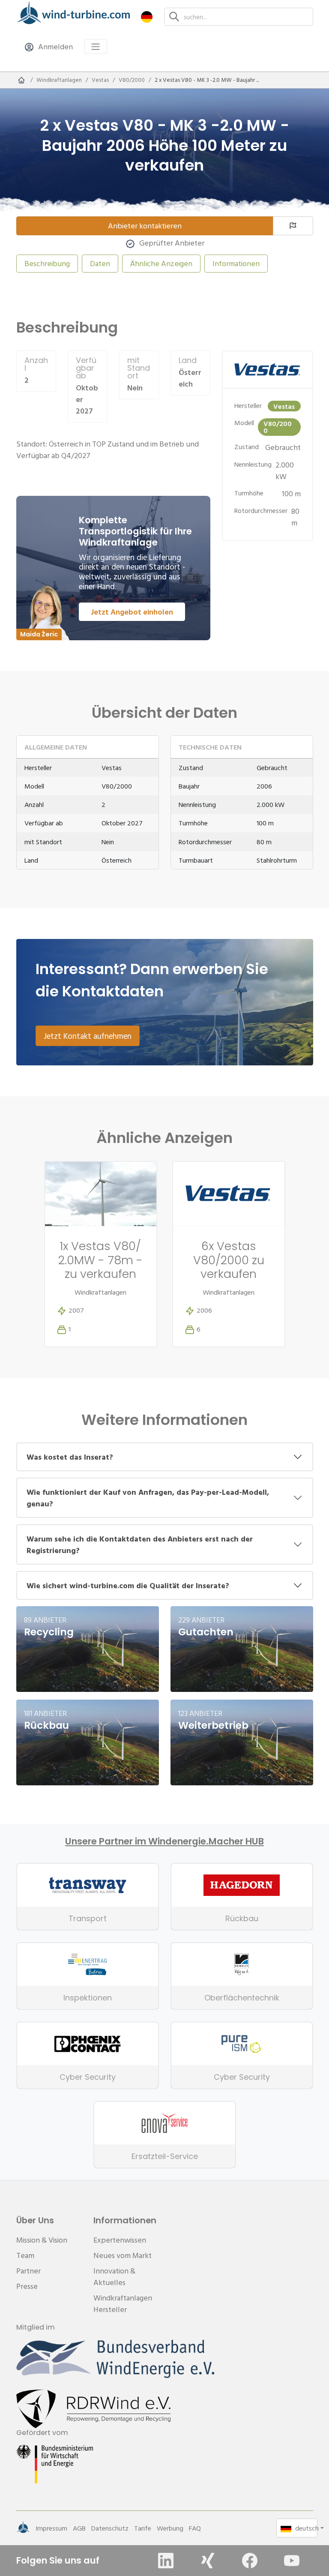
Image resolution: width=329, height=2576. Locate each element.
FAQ (195, 2528)
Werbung (170, 2528)
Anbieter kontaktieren (145, 226)
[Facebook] (250, 2561)
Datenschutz (110, 2528)
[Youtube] (292, 2561)
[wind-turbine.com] (21, 80)
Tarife (143, 2528)
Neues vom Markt (123, 2255)
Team (25, 2255)
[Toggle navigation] (96, 46)
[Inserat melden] (293, 226)
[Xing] (208, 2561)
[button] (147, 16)
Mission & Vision (42, 2240)
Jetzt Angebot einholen (132, 612)
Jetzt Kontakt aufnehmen (88, 1036)
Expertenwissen (120, 2240)
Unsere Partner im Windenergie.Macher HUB (164, 1841)
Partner (28, 2271)
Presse (27, 2286)
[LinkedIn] (166, 2561)
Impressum (51, 2528)
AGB (79, 2528)
